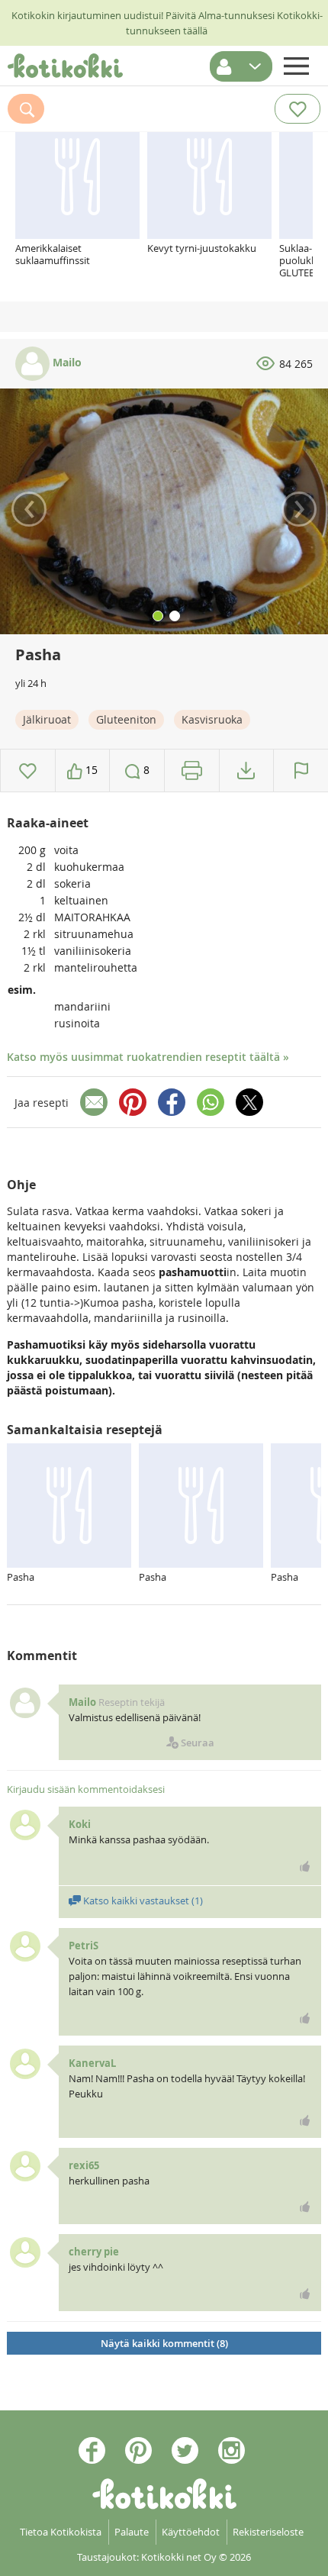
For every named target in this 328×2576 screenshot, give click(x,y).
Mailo (66, 362)
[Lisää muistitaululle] (28, 771)
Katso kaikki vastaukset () (142, 1901)
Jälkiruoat (47, 719)
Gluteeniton (126, 719)
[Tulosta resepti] (192, 771)
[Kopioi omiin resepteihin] (246, 771)
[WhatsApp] (211, 1102)
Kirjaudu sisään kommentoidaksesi (86, 1789)
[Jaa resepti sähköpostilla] (94, 1102)
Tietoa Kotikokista (61, 2532)
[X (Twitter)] (249, 1102)
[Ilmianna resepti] (301, 771)
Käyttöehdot (191, 2532)
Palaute (132, 2532)
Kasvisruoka (212, 719)
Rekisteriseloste (268, 2532)
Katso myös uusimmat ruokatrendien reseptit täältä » (148, 1057)
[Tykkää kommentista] (305, 1866)
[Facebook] (172, 1102)
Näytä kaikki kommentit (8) (164, 2343)
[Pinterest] (133, 1102)
